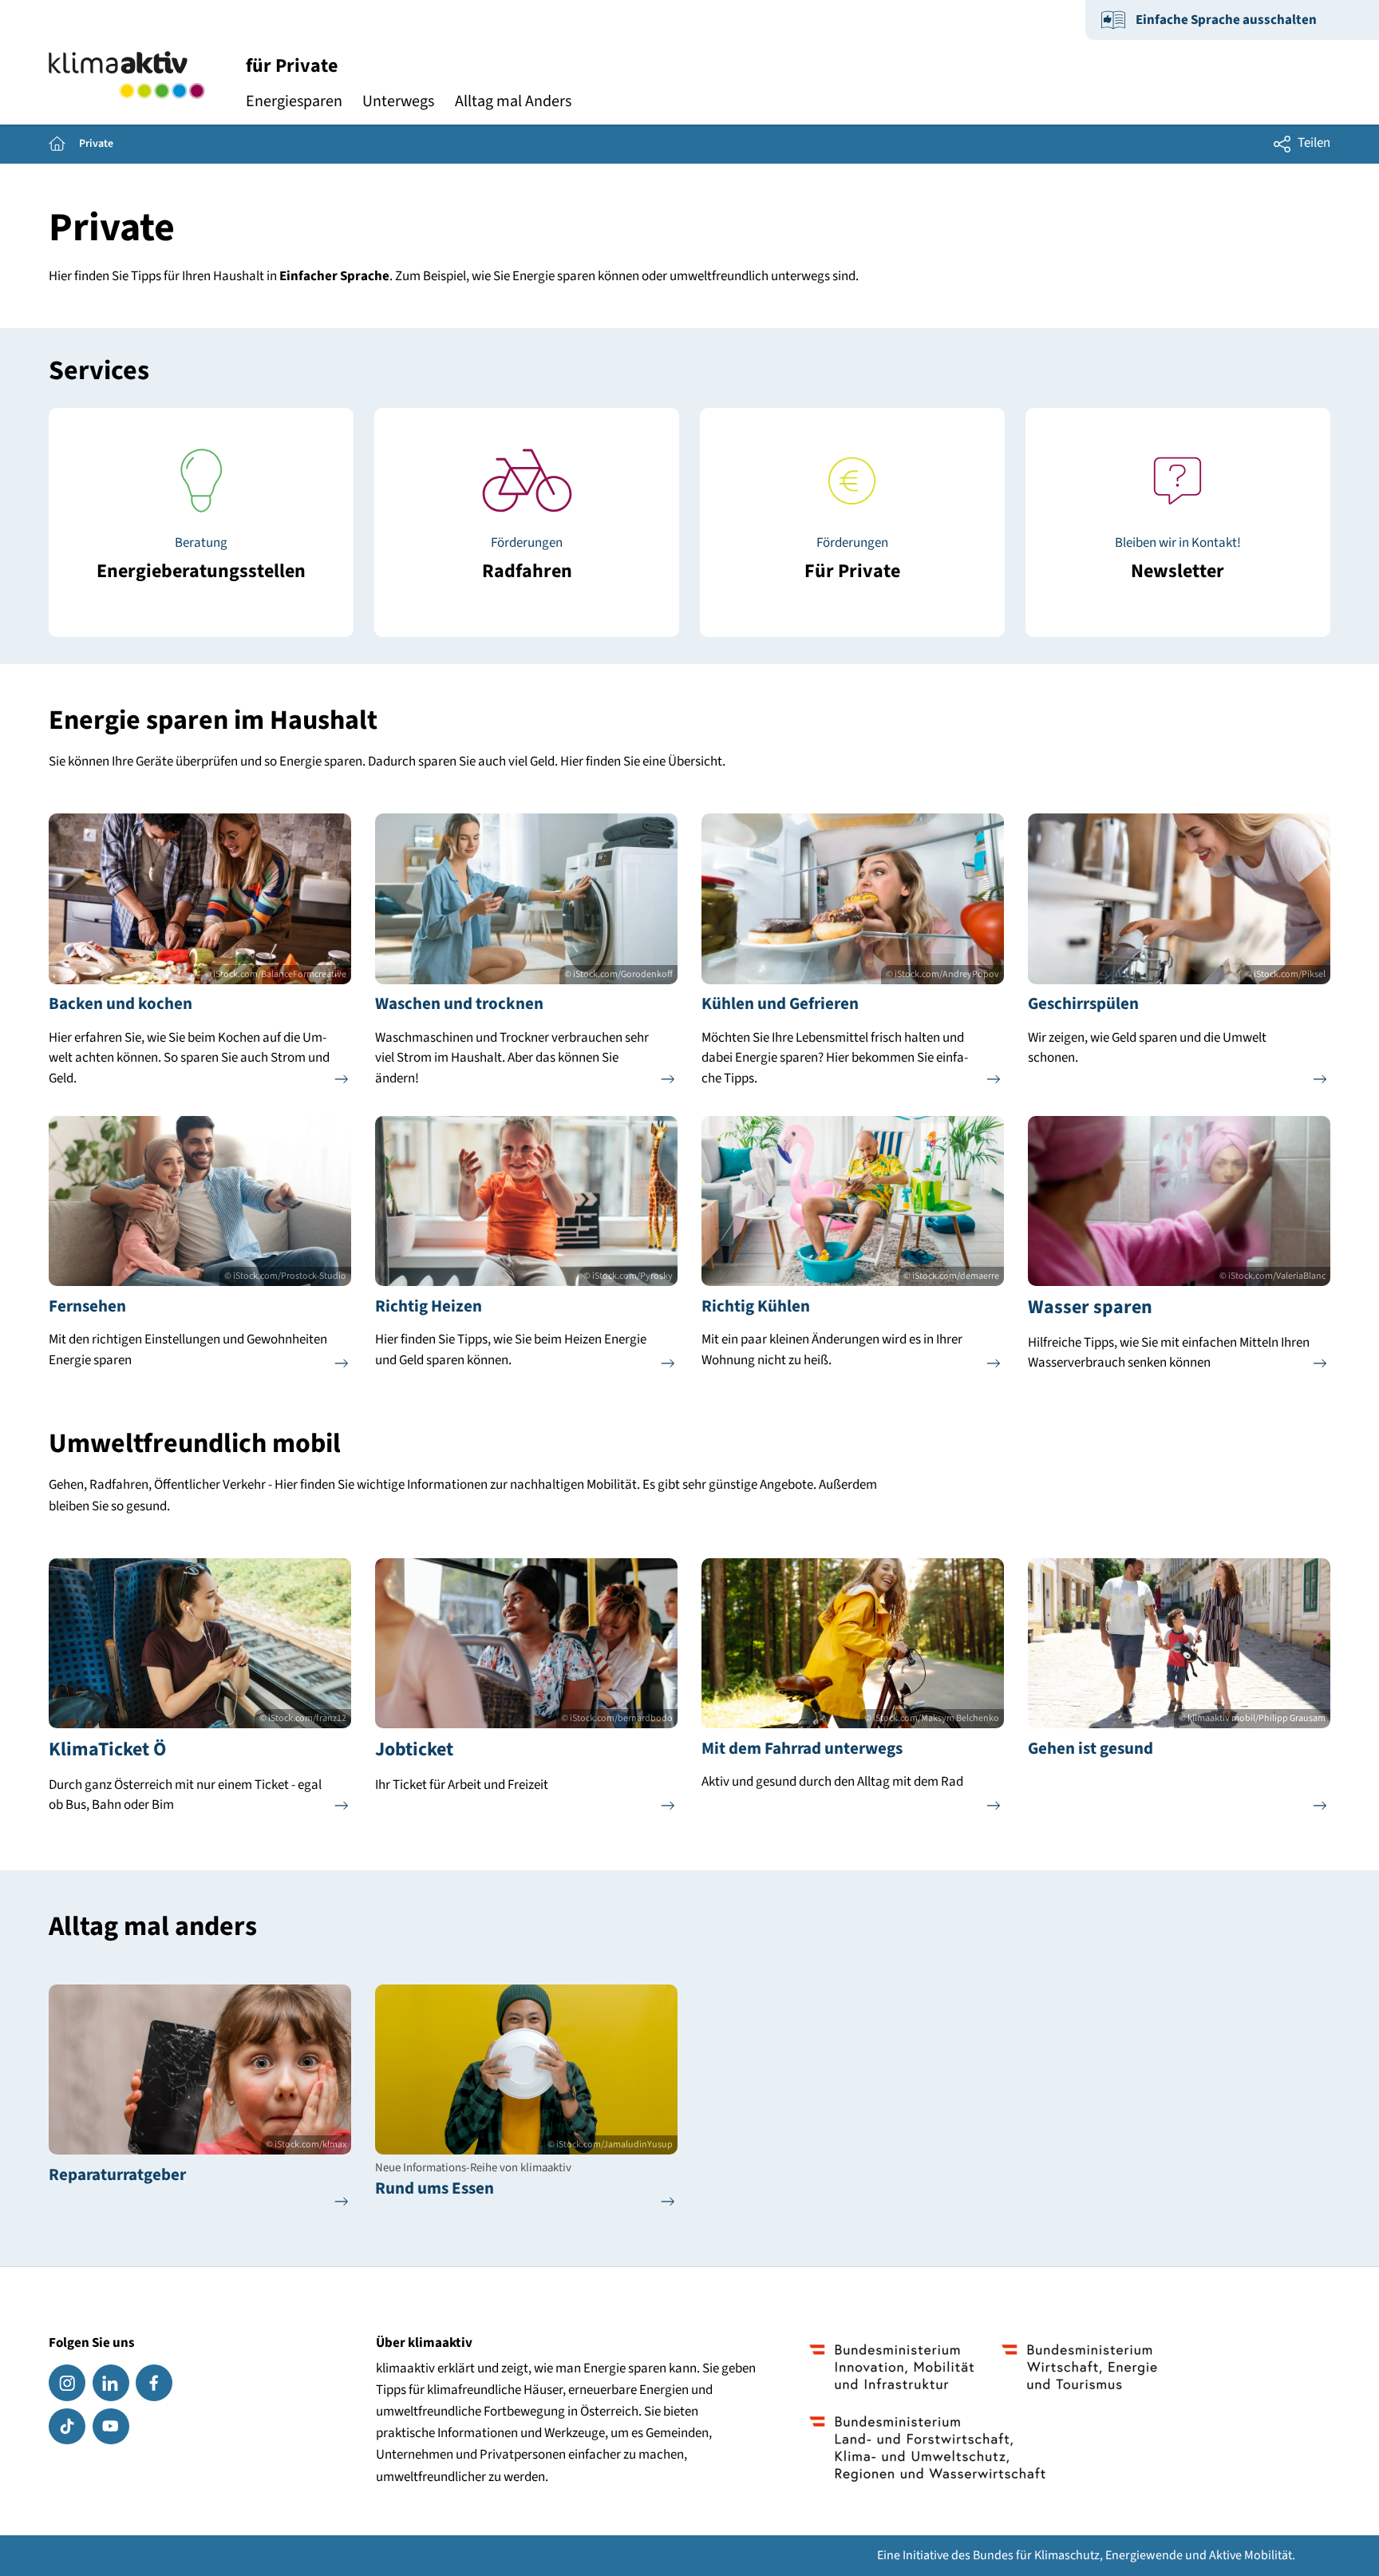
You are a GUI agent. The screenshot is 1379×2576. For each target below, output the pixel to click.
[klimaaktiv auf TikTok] (67, 2427)
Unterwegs (398, 101)
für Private (292, 66)
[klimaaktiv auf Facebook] (154, 2383)
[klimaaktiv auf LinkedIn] (111, 2383)
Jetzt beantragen (852, 560)
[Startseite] (126, 75)
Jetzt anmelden (1178, 560)
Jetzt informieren (202, 560)
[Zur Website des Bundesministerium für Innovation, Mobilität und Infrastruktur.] (892, 2367)
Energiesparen (294, 101)
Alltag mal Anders (513, 101)
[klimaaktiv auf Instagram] (67, 2383)
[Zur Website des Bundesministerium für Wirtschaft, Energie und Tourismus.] (1079, 2367)
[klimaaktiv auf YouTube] (111, 2427)
